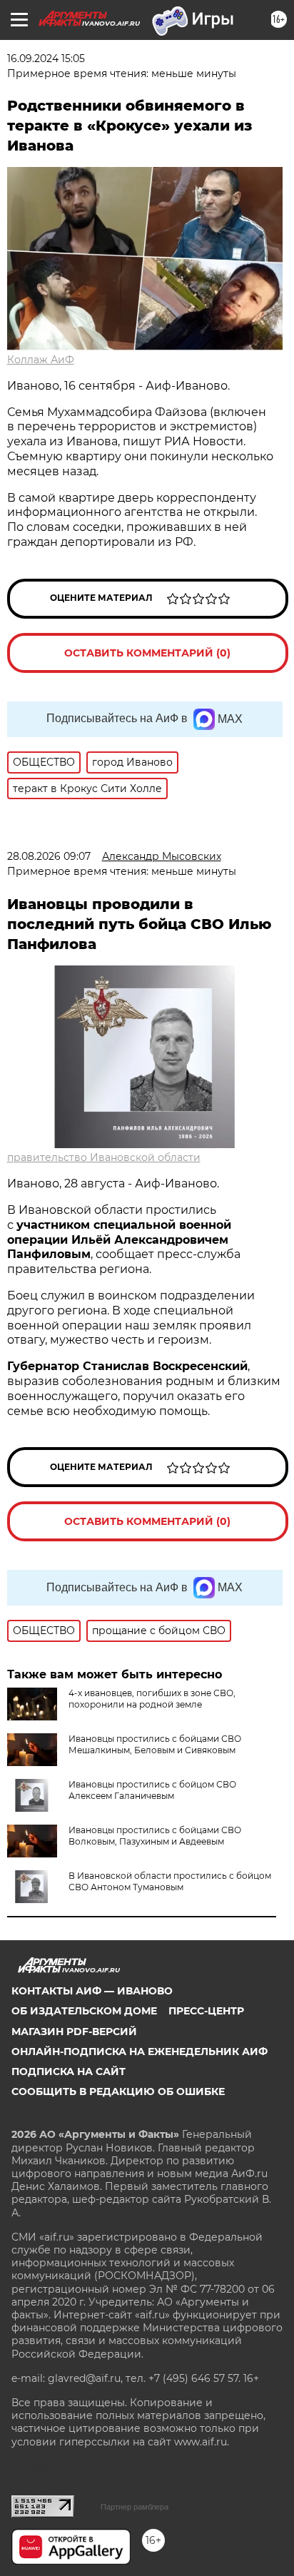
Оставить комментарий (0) (147, 653)
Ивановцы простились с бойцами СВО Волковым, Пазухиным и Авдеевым (155, 1836)
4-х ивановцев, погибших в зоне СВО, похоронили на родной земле (152, 1699)
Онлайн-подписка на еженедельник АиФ (140, 2052)
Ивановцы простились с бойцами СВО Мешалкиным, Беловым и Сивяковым (155, 1744)
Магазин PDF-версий (74, 2032)
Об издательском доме (84, 2011)
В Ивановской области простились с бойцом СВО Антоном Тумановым (170, 1881)
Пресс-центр (206, 2011)
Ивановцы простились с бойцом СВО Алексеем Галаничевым (152, 1790)
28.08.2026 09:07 (49, 856)
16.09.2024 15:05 (46, 59)
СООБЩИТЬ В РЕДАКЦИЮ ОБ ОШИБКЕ (118, 2091)
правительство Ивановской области (104, 1157)
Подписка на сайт (69, 2072)
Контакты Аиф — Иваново (92, 1991)
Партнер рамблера (135, 2507)
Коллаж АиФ (41, 360)
